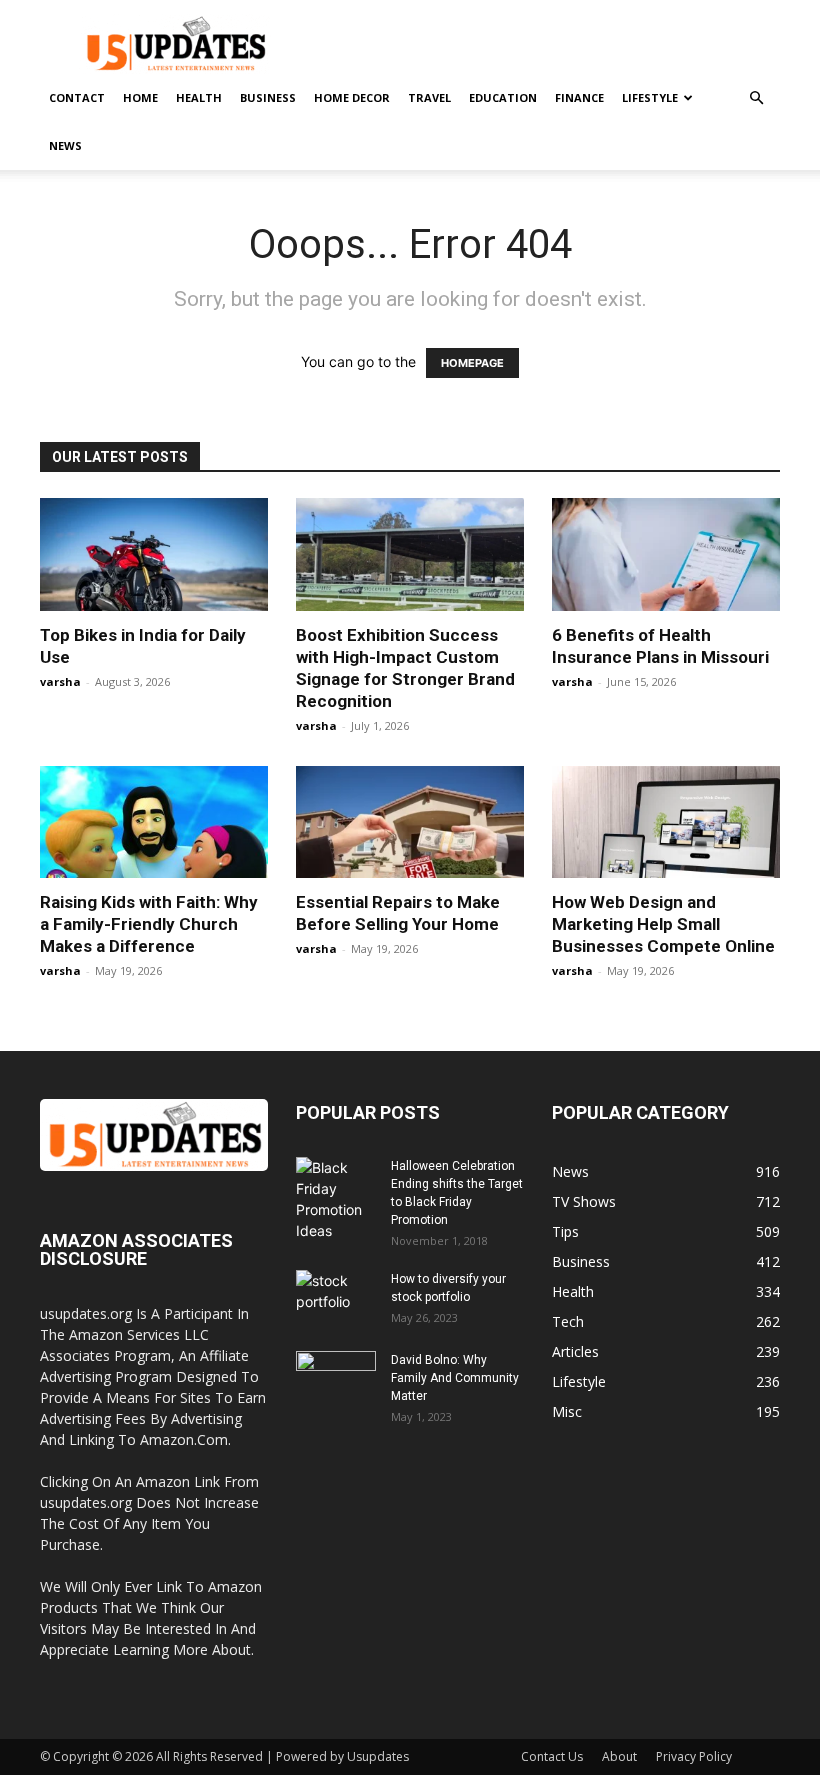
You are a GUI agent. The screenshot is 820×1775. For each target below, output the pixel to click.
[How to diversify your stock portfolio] (336, 1298)
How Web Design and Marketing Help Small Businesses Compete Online (663, 924)
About (619, 1756)
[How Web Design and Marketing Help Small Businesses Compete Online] (666, 822)
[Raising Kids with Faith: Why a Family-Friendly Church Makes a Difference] (154, 822)
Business (268, 97)
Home (140, 97)
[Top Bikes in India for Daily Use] (154, 554)
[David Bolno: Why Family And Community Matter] (336, 1379)
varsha (60, 681)
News (65, 145)
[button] (756, 98)
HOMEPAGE (472, 363)
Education (503, 97)
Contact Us (552, 1756)
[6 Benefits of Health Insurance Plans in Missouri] (666, 554)
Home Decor (352, 97)
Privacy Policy (694, 1756)
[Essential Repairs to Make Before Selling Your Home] (410, 822)
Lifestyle (650, 97)
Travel (429, 97)
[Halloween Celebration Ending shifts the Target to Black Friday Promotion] (336, 1199)
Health (199, 97)
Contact (77, 97)
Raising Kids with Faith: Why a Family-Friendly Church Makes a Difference (149, 924)
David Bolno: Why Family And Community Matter (455, 1378)
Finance (579, 97)
